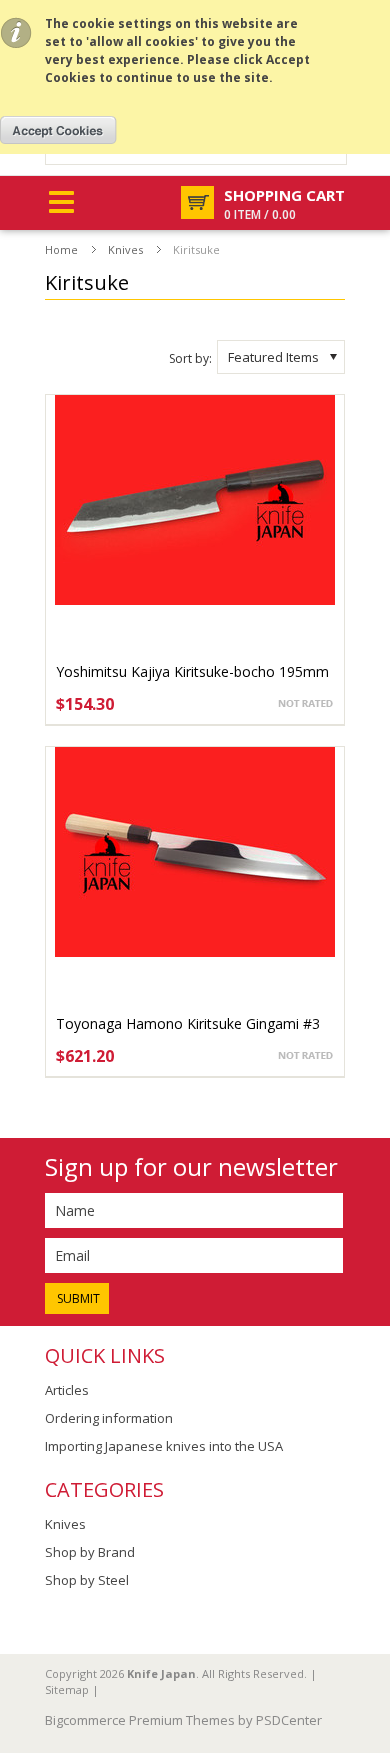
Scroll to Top (367, 1619)
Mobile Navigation (61, 202)
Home (61, 249)
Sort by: (190, 358)
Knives (125, 249)
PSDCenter (289, 1720)
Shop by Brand (90, 1552)
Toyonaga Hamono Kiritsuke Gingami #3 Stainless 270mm (188, 1033)
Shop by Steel (87, 1580)
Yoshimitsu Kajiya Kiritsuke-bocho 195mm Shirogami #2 (192, 681)
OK (58, 130)
